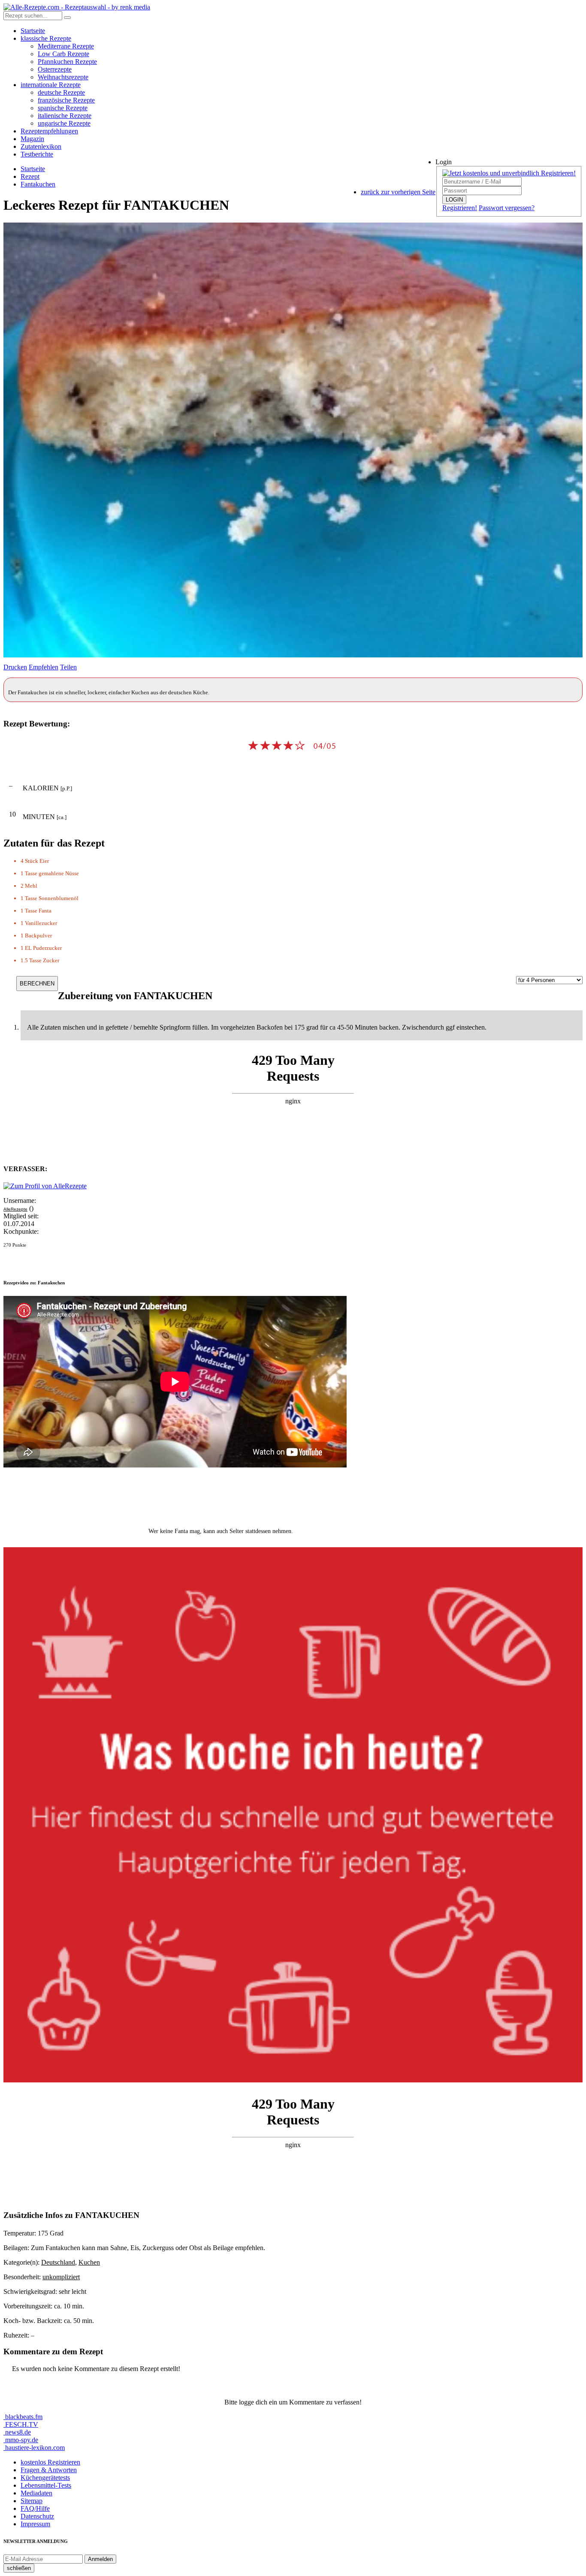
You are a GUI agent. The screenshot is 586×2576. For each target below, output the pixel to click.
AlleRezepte (15, 1209)
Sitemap (32, 2501)
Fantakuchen (38, 184)
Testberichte (37, 154)
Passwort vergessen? (507, 208)
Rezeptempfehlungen (49, 131)
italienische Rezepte (65, 116)
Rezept (30, 176)
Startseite (33, 31)
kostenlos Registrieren (50, 2462)
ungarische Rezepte (64, 123)
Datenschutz (37, 2516)
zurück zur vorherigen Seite (398, 192)
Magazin (32, 139)
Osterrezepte (55, 69)
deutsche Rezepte (61, 92)
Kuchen (89, 2262)
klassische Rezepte (46, 38)
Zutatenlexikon (41, 146)
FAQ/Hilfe (35, 2508)
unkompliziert (61, 2277)
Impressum (35, 2524)
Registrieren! (460, 208)
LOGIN (454, 200)
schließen (19, 2568)
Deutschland (58, 2262)
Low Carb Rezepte (63, 54)
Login (444, 162)
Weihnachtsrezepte (63, 77)
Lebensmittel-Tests (46, 2485)
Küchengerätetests (45, 2478)
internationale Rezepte (51, 85)
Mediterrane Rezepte (66, 46)
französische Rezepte (66, 100)
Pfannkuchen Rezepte (67, 62)
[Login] (67, 18)
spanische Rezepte (63, 108)
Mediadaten (36, 2493)
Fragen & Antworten (49, 2470)
